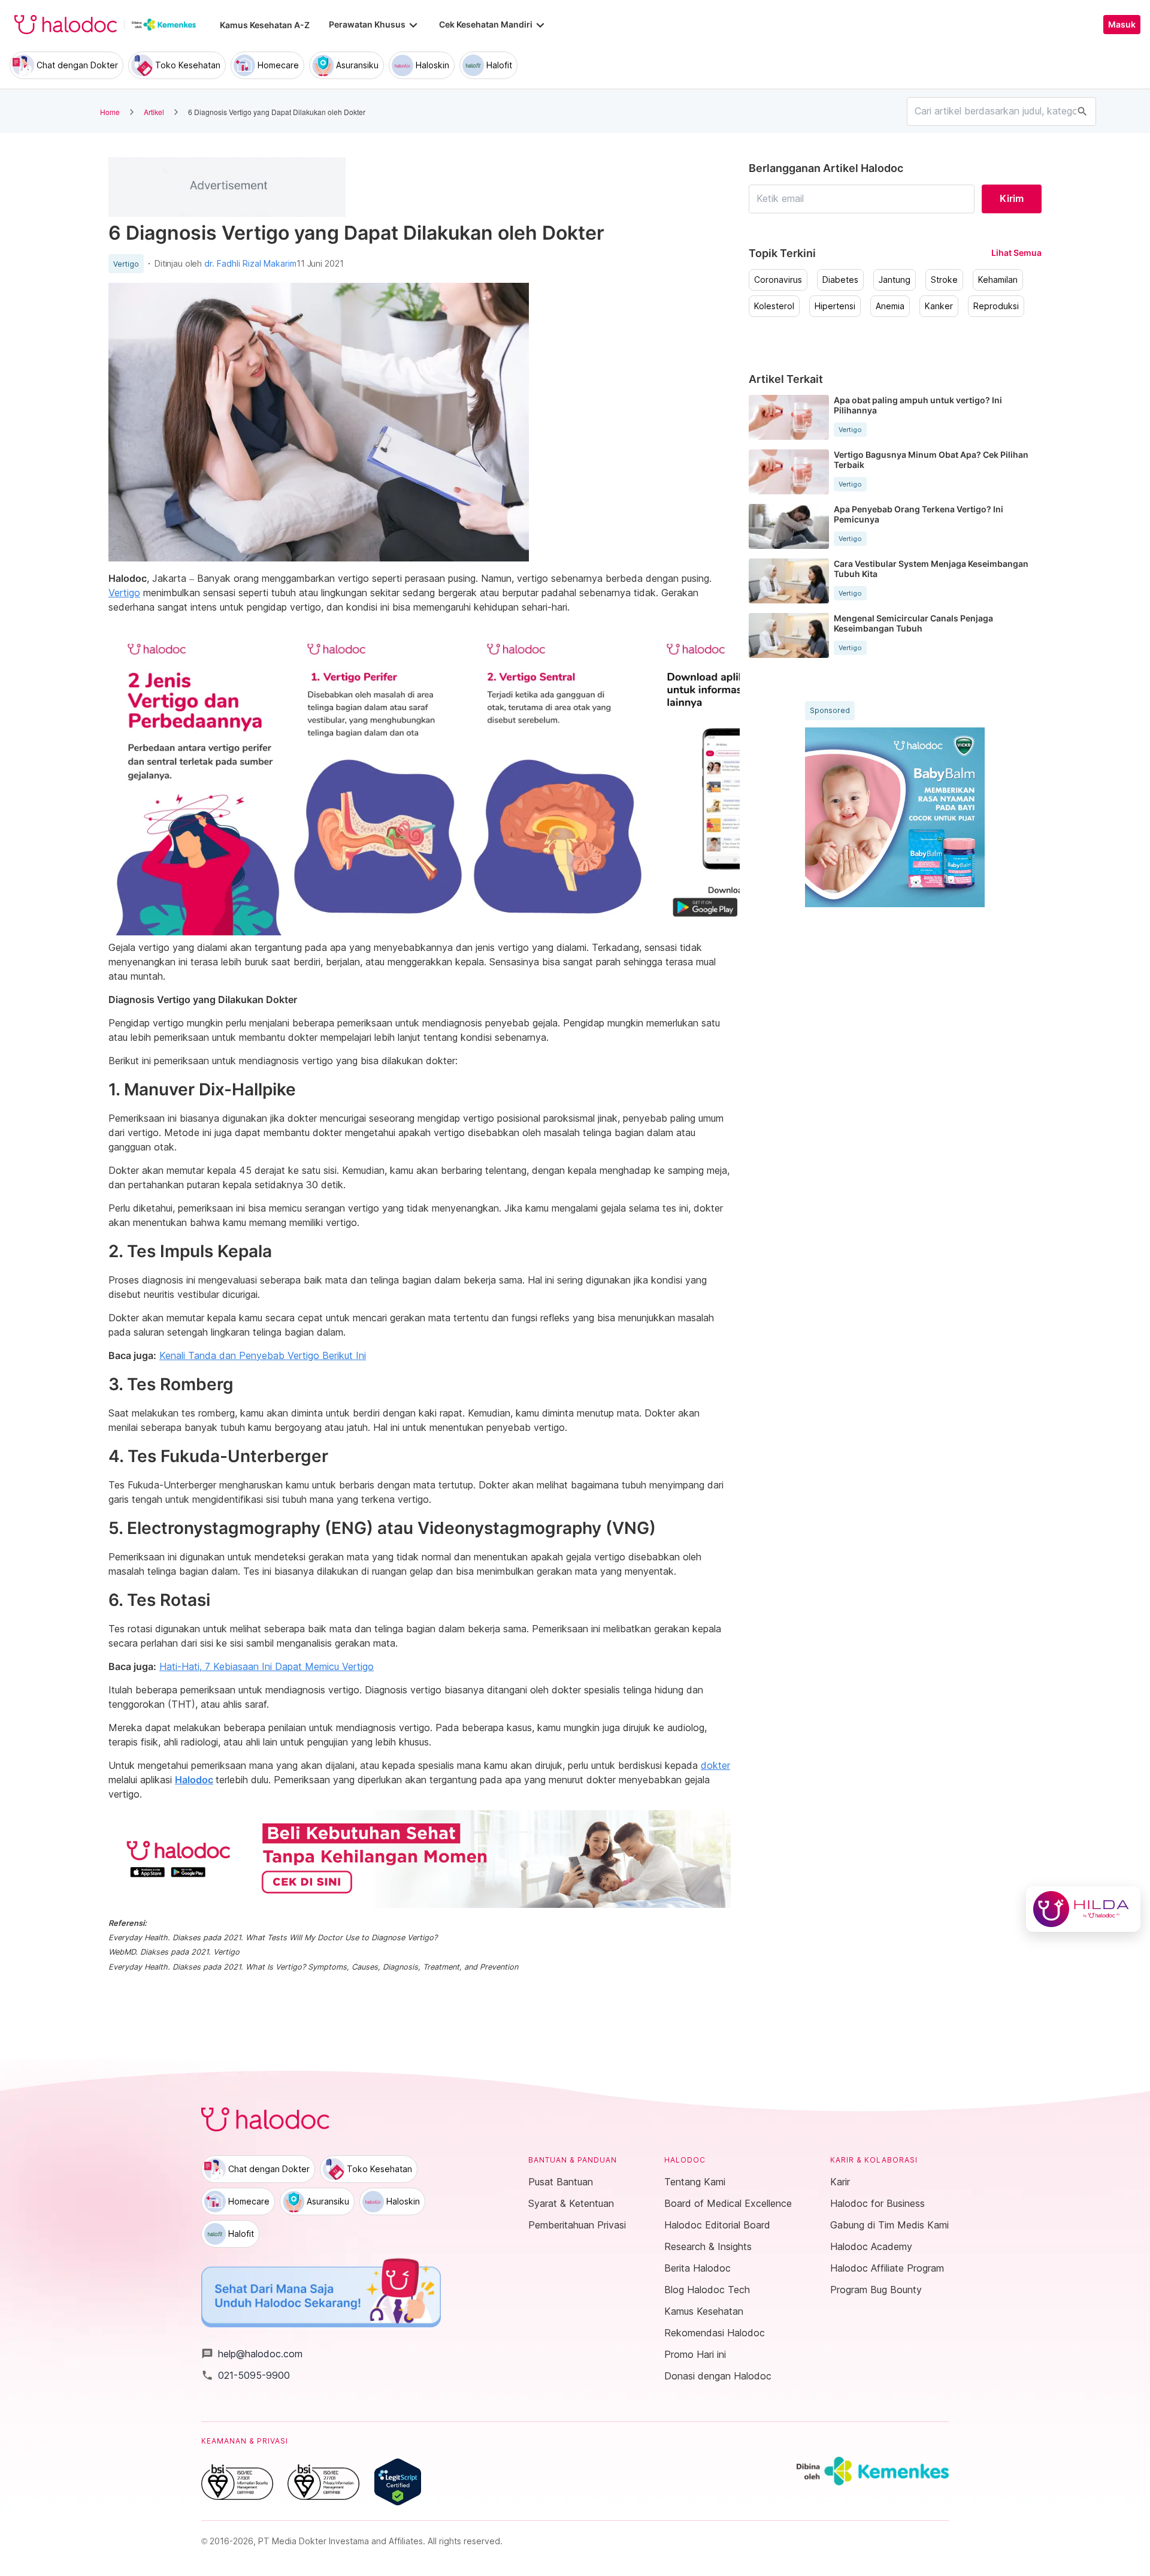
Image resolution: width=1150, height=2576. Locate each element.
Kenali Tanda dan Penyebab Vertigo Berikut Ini (263, 1355)
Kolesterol (774, 306)
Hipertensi (835, 306)
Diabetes (840, 280)
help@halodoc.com (252, 2354)
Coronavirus (778, 280)
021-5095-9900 (246, 2375)
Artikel (154, 112)
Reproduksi (996, 306)
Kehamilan (998, 280)
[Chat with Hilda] (1083, 1909)
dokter (715, 1765)
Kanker (939, 306)
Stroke (944, 280)
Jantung (895, 280)
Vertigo (126, 264)
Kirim (1012, 198)
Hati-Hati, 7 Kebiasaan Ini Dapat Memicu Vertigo (267, 1666)
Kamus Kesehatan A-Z (265, 25)
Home (110, 112)
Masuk (1122, 25)
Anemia (890, 306)
